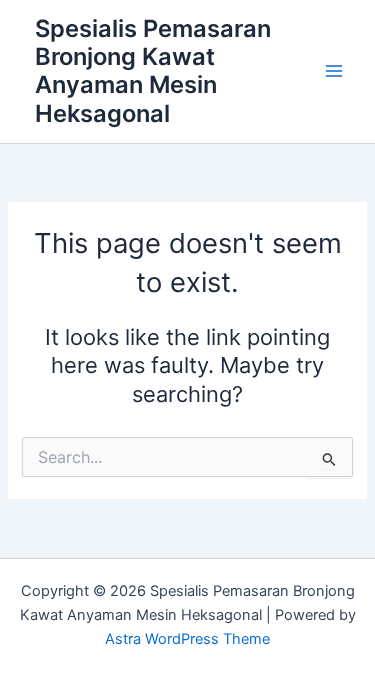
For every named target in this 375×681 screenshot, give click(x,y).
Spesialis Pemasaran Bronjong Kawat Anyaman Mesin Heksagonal (153, 71)
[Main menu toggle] (334, 72)
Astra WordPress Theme (187, 639)
